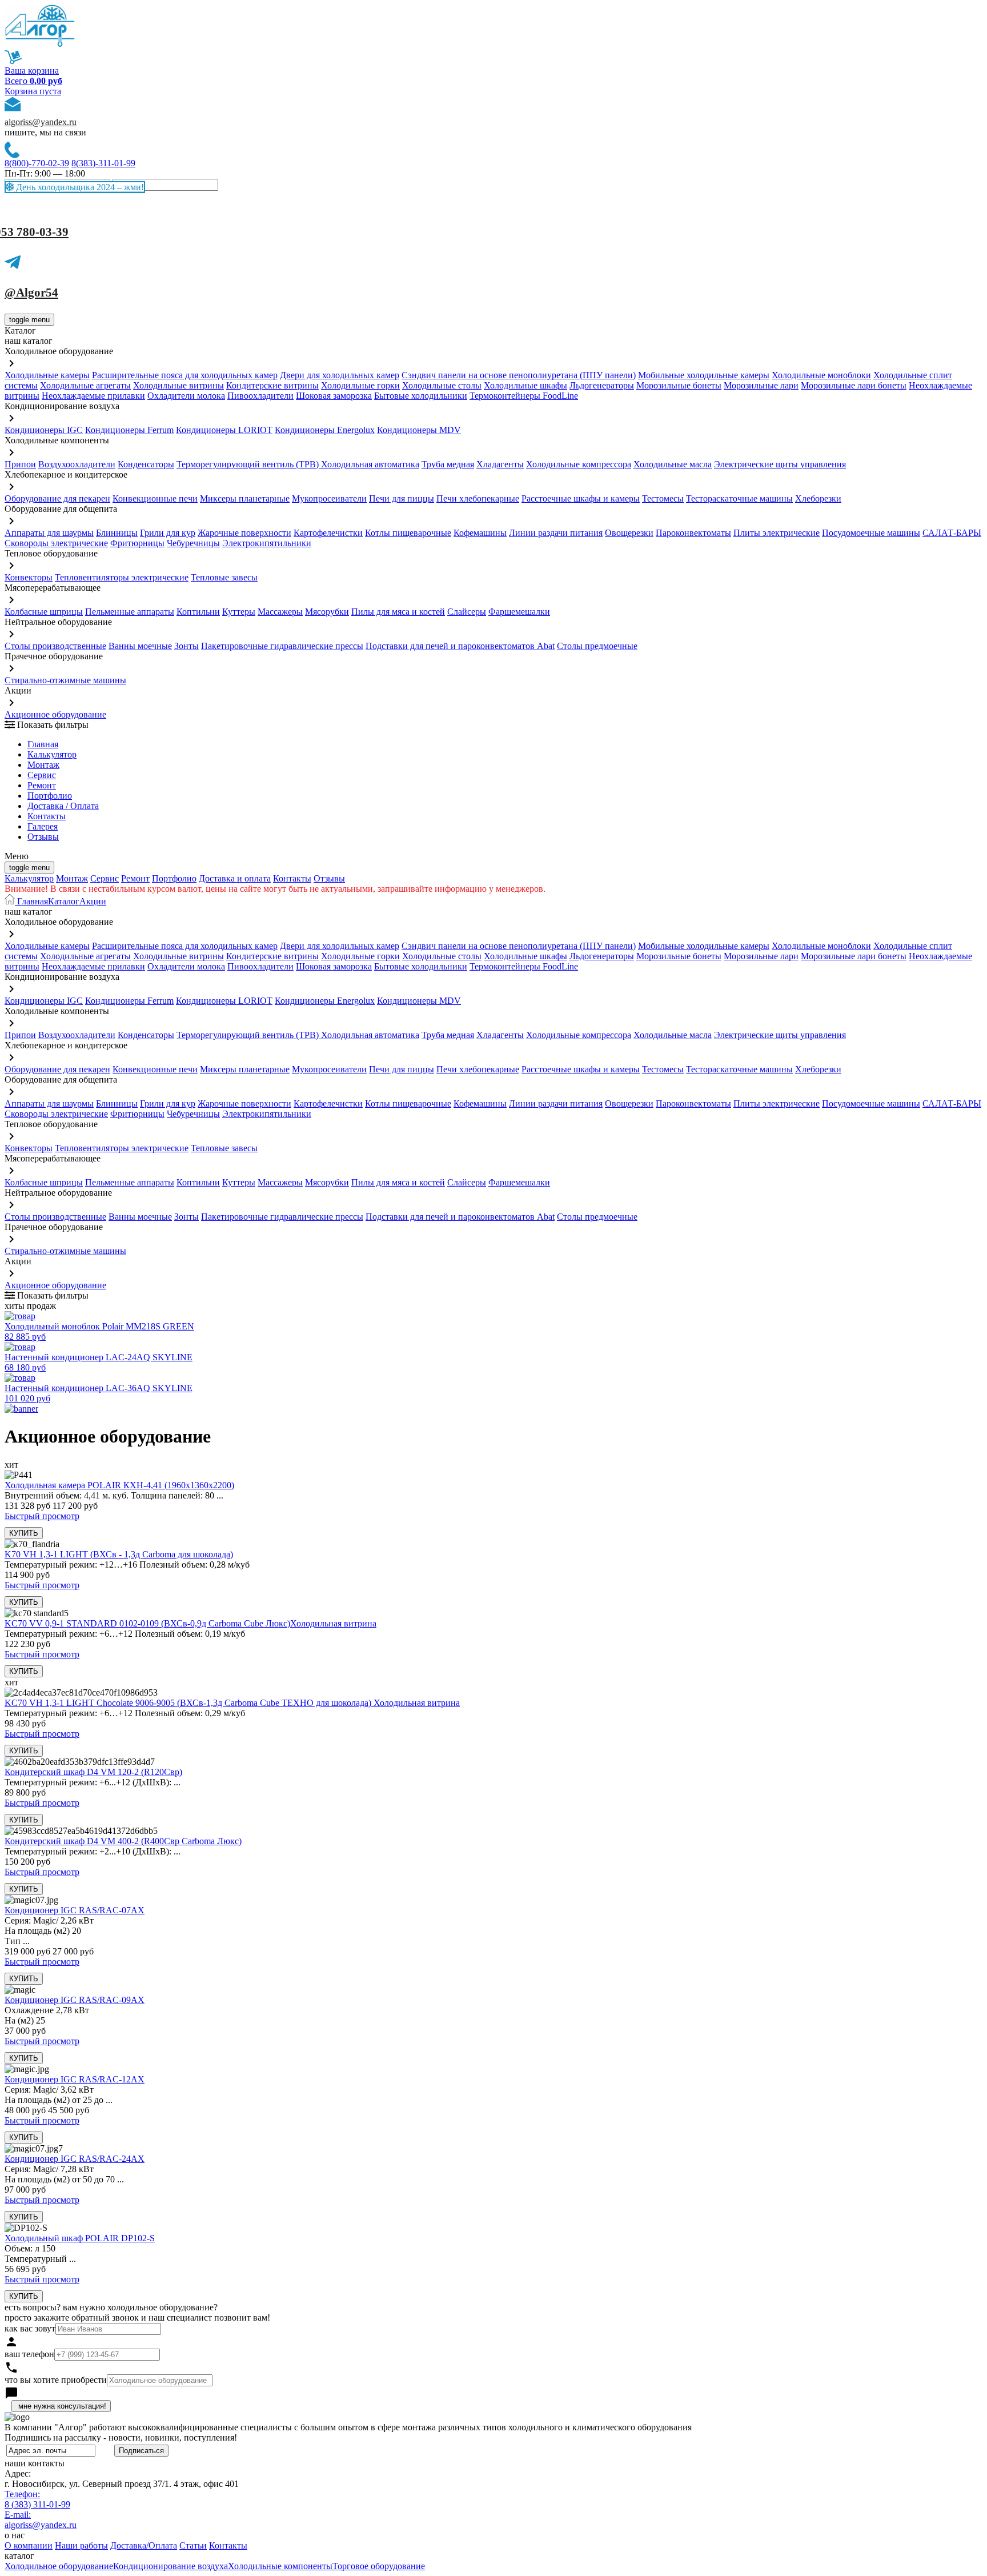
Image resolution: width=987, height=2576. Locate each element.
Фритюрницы (137, 543)
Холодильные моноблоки (821, 375)
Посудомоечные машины (871, 533)
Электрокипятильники (267, 543)
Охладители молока (186, 396)
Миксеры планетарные (245, 498)
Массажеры (280, 612)
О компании (29, 2545)
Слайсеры (467, 612)
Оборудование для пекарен (57, 498)
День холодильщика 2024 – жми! (79, 187)
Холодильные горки (360, 385)
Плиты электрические (777, 533)
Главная (43, 744)
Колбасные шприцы (44, 612)
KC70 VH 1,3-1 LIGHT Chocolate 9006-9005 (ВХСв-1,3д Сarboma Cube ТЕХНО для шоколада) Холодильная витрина (232, 1703)
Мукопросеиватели (329, 498)
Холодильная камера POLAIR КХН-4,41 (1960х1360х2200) (119, 1485)
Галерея (43, 826)
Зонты (186, 646)
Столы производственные (55, 646)
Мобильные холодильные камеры (704, 375)
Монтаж (43, 765)
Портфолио (50, 796)
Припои (20, 464)
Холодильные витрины (178, 385)
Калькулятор (52, 754)
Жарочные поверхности (244, 533)
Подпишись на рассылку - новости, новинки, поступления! (121, 2437)
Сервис (105, 878)
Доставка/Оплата (144, 2545)
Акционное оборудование (55, 714)
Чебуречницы (193, 543)
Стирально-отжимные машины (65, 680)
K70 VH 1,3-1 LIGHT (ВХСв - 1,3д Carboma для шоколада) (119, 1554)
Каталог (64, 901)
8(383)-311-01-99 (103, 163)
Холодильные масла (673, 464)
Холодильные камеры (47, 375)
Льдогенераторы (602, 385)
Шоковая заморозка (334, 396)
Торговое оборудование (379, 2566)
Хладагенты (500, 464)
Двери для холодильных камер (340, 375)
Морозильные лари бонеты (854, 385)
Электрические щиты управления (780, 464)
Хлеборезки (818, 498)
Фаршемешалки (519, 612)
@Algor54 (31, 293)
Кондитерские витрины (272, 385)
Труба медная (448, 464)
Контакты (47, 816)
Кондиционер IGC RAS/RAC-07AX (75, 1910)
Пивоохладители (260, 396)
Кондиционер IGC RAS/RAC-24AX (75, 2159)
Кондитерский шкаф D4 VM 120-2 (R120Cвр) (93, 1772)
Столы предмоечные (597, 646)
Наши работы (81, 2545)
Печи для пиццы (402, 498)
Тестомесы (663, 498)
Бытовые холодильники (421, 396)
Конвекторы (29, 577)
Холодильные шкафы (525, 385)
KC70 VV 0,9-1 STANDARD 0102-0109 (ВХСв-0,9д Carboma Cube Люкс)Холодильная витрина (190, 1623)
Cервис (42, 775)
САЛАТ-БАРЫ (952, 533)
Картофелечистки (328, 533)
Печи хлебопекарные (478, 498)
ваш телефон (29, 2354)
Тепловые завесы (224, 577)
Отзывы (43, 837)
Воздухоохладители (77, 464)
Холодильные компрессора (579, 464)
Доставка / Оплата (63, 806)
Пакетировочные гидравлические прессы (282, 646)
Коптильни (198, 612)
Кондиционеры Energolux (325, 430)
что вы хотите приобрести (56, 2380)
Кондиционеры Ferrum (129, 430)
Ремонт (42, 785)
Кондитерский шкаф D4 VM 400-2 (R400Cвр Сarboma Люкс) (123, 1841)
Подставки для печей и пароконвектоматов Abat (460, 646)
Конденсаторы (146, 464)
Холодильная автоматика (370, 464)
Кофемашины (480, 533)
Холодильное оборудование (59, 2566)
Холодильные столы (442, 385)
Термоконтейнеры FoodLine (524, 396)
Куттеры (239, 612)
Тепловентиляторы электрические (122, 577)
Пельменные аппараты (130, 612)
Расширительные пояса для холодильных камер (185, 375)
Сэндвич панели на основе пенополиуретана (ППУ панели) (519, 375)
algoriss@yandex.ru (41, 122)
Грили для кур (168, 533)
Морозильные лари (761, 385)
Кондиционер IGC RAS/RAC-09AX (75, 2000)
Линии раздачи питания (556, 533)
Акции (93, 901)
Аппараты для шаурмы (49, 533)
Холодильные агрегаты (85, 385)
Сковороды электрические (56, 543)
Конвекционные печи (155, 498)
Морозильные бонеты (679, 385)
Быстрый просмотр (42, 1516)
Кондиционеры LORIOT (224, 430)
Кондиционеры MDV (419, 430)
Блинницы (117, 533)
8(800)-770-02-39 (37, 163)
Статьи (193, 2545)
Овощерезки (629, 533)
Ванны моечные (140, 646)
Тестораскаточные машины (739, 498)
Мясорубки (327, 612)
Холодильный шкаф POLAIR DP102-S (80, 2238)
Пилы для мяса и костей (398, 612)
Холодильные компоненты (280, 2566)
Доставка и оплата (235, 878)
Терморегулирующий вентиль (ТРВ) (249, 464)
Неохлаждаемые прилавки (93, 396)
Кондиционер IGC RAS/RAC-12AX (75, 2079)
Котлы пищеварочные (408, 533)
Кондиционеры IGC (44, 430)
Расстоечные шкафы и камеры (581, 498)
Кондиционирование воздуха (170, 2566)
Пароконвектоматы (693, 533)
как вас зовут (30, 2328)
